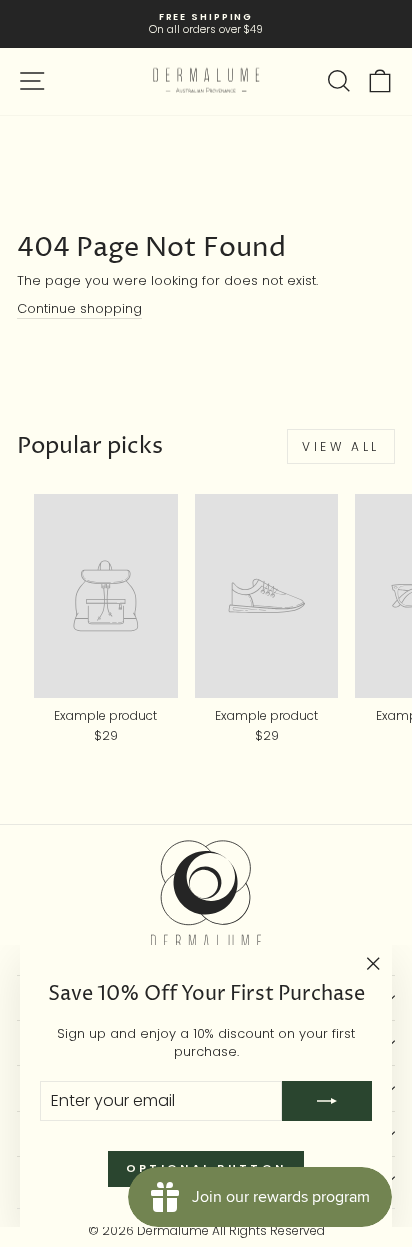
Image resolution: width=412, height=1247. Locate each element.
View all (341, 446)
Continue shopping (79, 309)
